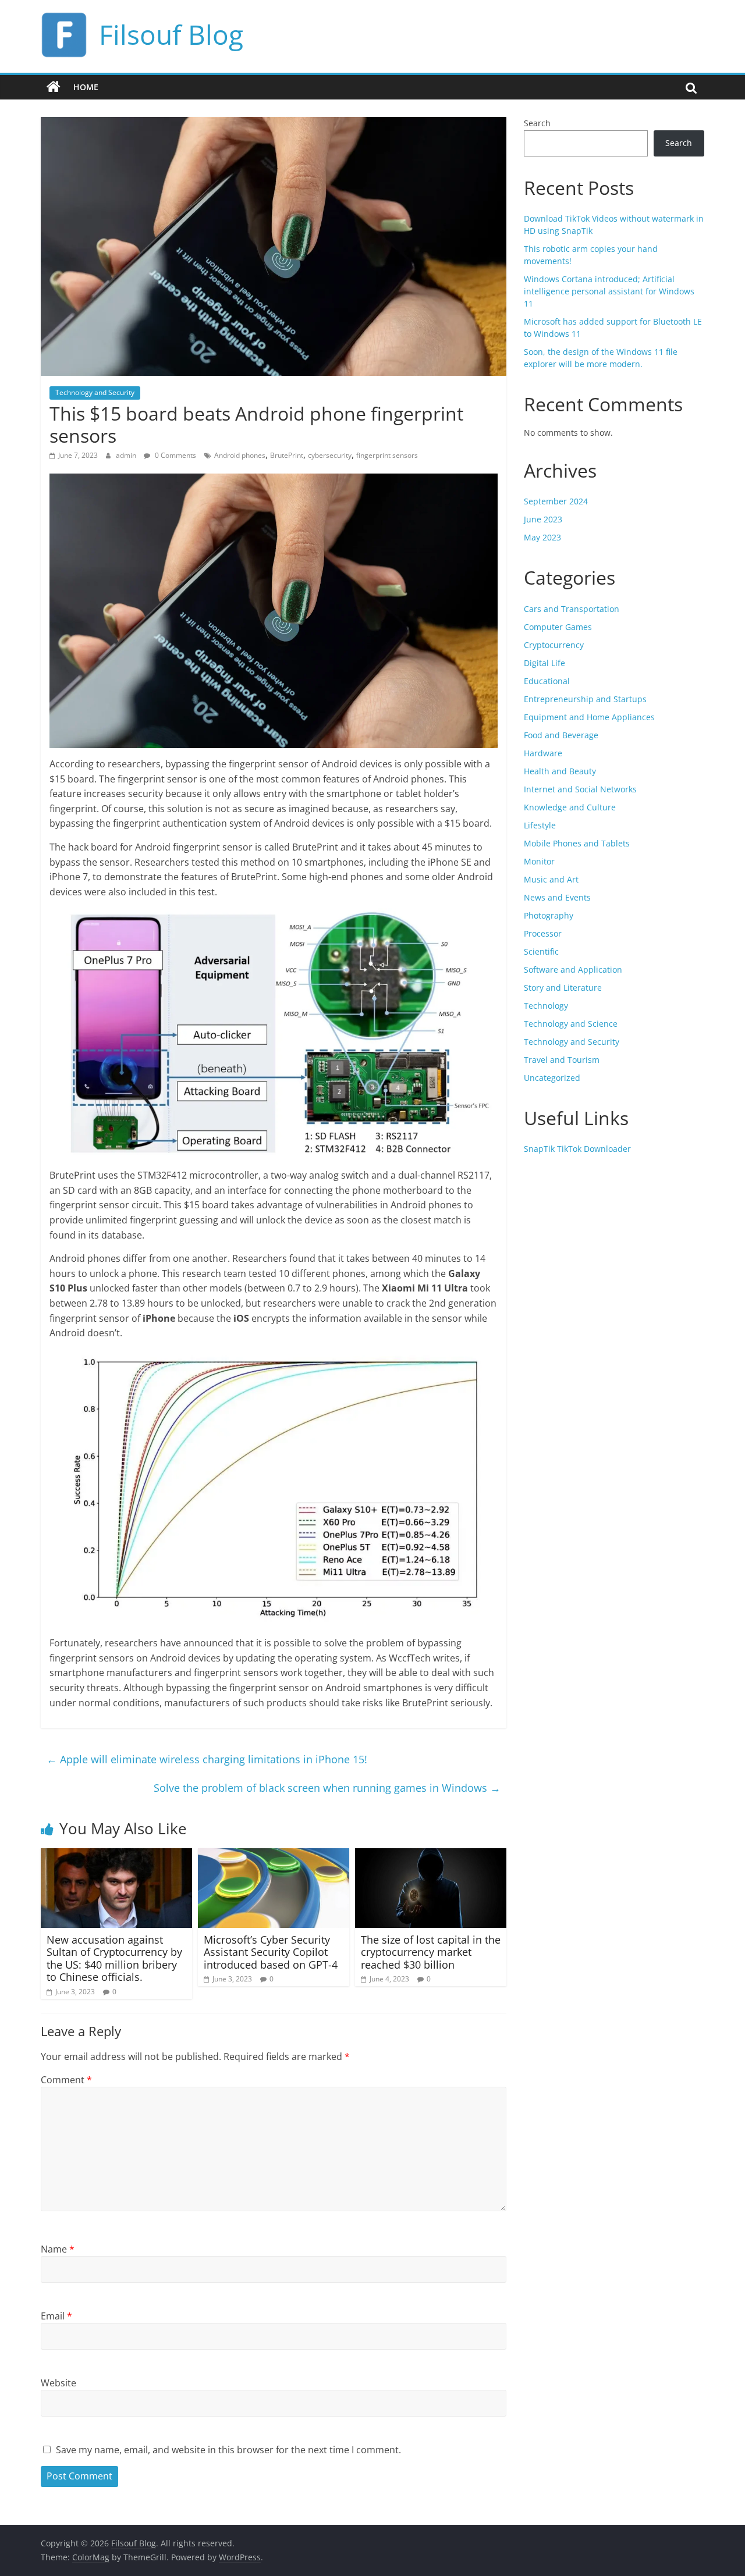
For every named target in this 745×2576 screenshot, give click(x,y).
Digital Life (544, 663)
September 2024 (556, 501)
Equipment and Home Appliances (589, 717)
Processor (543, 933)
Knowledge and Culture (570, 807)
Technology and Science (571, 1024)
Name (58, 2249)
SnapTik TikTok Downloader (577, 1149)
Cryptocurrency (554, 645)
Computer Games (558, 627)
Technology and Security (95, 392)
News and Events (557, 897)
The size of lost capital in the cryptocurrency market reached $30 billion (431, 1952)
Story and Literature (563, 988)
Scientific (541, 951)
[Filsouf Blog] (54, 87)
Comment (66, 2080)
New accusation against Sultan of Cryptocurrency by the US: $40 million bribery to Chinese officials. (114, 1958)
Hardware (543, 753)
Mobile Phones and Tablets (577, 843)
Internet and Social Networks (580, 789)
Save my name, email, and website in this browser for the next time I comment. (228, 2450)
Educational (547, 681)
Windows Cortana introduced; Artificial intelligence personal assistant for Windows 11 (609, 291)
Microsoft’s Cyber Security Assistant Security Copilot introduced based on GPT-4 (271, 1952)
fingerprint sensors (387, 455)
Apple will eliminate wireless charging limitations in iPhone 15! (207, 1759)
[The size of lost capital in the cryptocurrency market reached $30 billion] (431, 1855)
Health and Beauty (560, 771)
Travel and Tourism (562, 1060)
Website (58, 2383)
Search (537, 123)
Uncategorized (552, 1078)
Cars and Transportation (572, 609)
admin (127, 455)
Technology (546, 1006)
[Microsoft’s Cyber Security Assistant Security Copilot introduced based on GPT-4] (274, 1855)
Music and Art (551, 879)
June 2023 (543, 519)
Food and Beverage (561, 735)
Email (56, 2316)
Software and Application (573, 969)
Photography (549, 915)
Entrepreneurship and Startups (585, 699)
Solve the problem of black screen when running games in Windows (327, 1788)
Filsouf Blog (171, 34)
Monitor (539, 861)
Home (86, 87)
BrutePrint (287, 455)
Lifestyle (540, 825)
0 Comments (175, 455)
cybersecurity (330, 455)
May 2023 (542, 537)
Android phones (240, 455)
